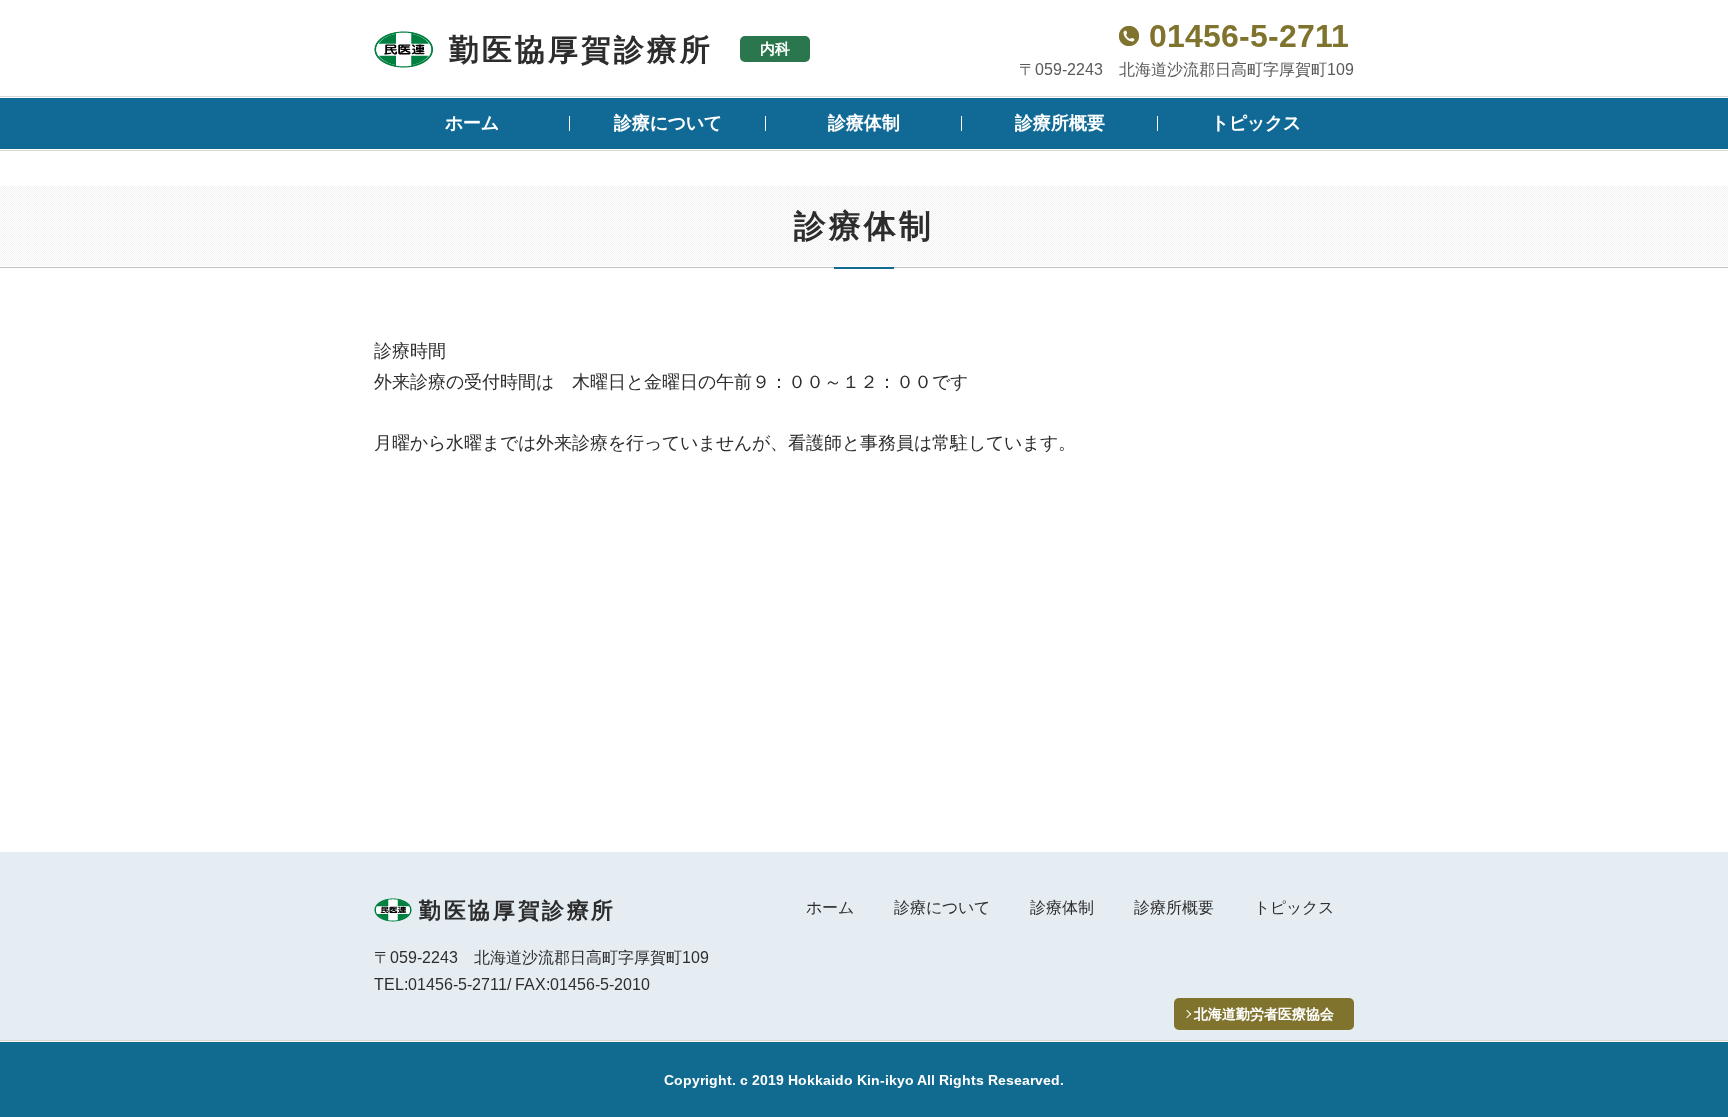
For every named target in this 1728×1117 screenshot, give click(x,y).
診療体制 (864, 123)
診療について (668, 123)
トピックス (1256, 123)
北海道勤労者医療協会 (1264, 1014)
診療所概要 (1060, 123)
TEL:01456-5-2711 (440, 984)
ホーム (472, 123)
